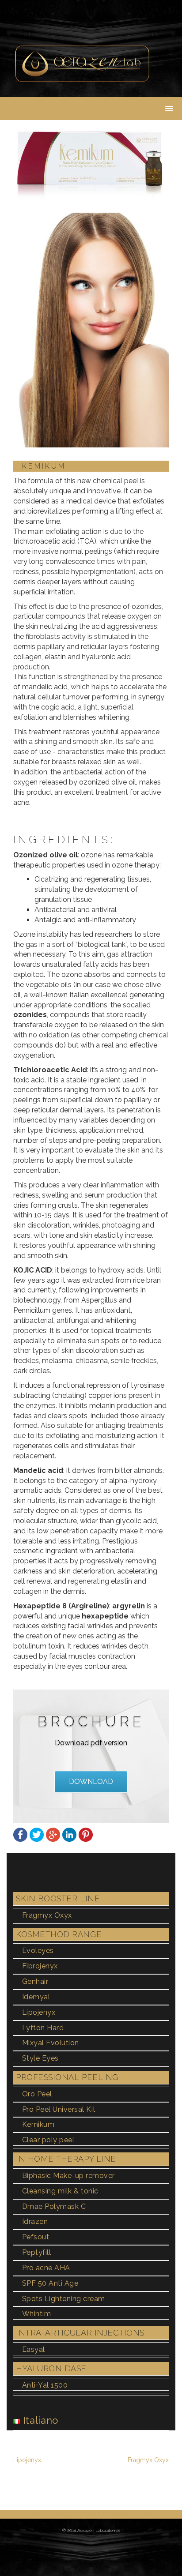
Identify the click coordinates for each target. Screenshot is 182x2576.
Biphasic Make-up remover (68, 2176)
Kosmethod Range (59, 1934)
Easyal (34, 2349)
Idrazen (35, 2221)
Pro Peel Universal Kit (59, 2109)
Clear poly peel (48, 2140)
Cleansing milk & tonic (60, 2191)
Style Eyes (40, 2058)
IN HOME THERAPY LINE (66, 2159)
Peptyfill (36, 2252)
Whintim (36, 2314)
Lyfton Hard (43, 2028)
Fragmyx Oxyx (47, 1915)
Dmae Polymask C (54, 2206)
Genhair (35, 1981)
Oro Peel (37, 2094)
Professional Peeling (67, 2077)
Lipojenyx (39, 2012)
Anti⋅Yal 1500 (45, 2385)
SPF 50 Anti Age (50, 2283)
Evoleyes (38, 1951)
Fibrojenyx (40, 1966)
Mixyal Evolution (51, 2043)
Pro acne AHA (46, 2268)
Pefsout (36, 2237)
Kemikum (38, 2124)
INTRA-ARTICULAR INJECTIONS (80, 2333)
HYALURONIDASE (51, 2368)
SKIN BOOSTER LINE (58, 1898)
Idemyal (36, 1997)
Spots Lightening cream (64, 2299)
